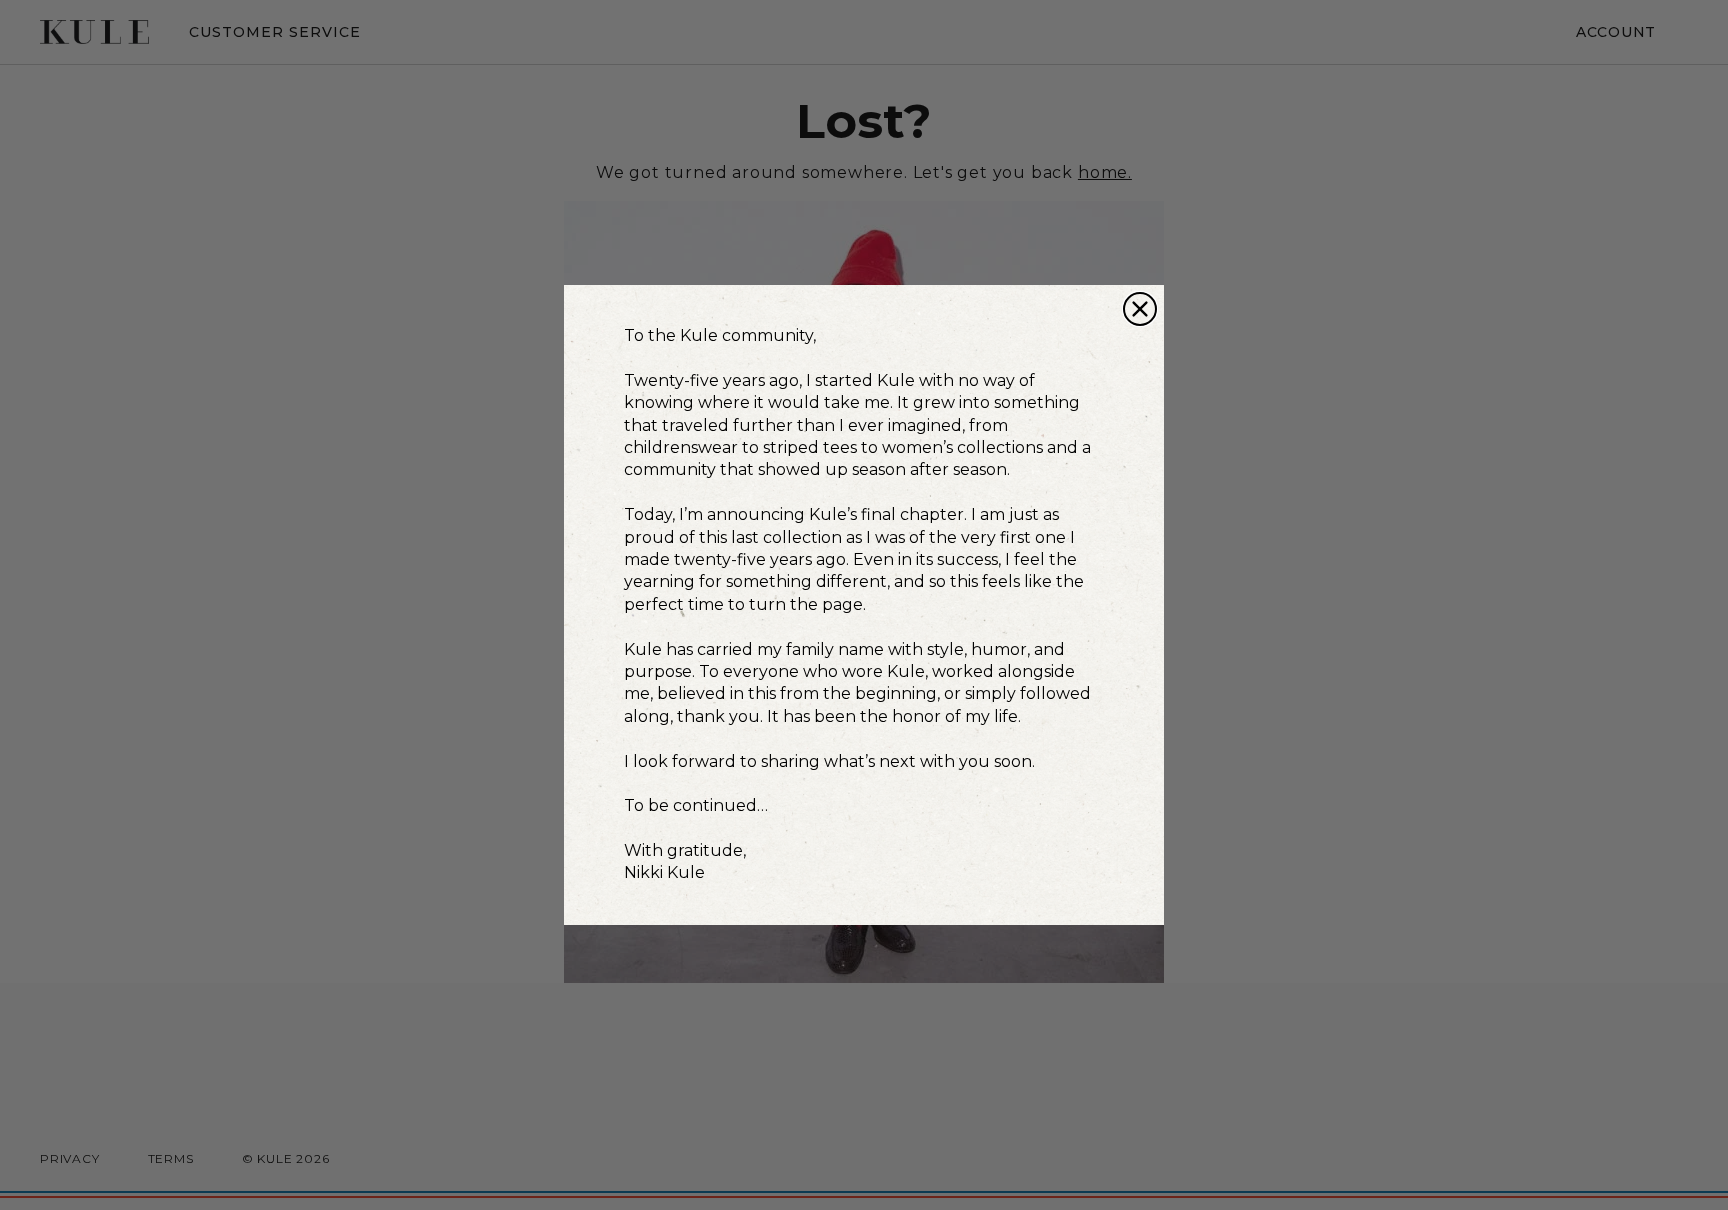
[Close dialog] (1140, 309)
